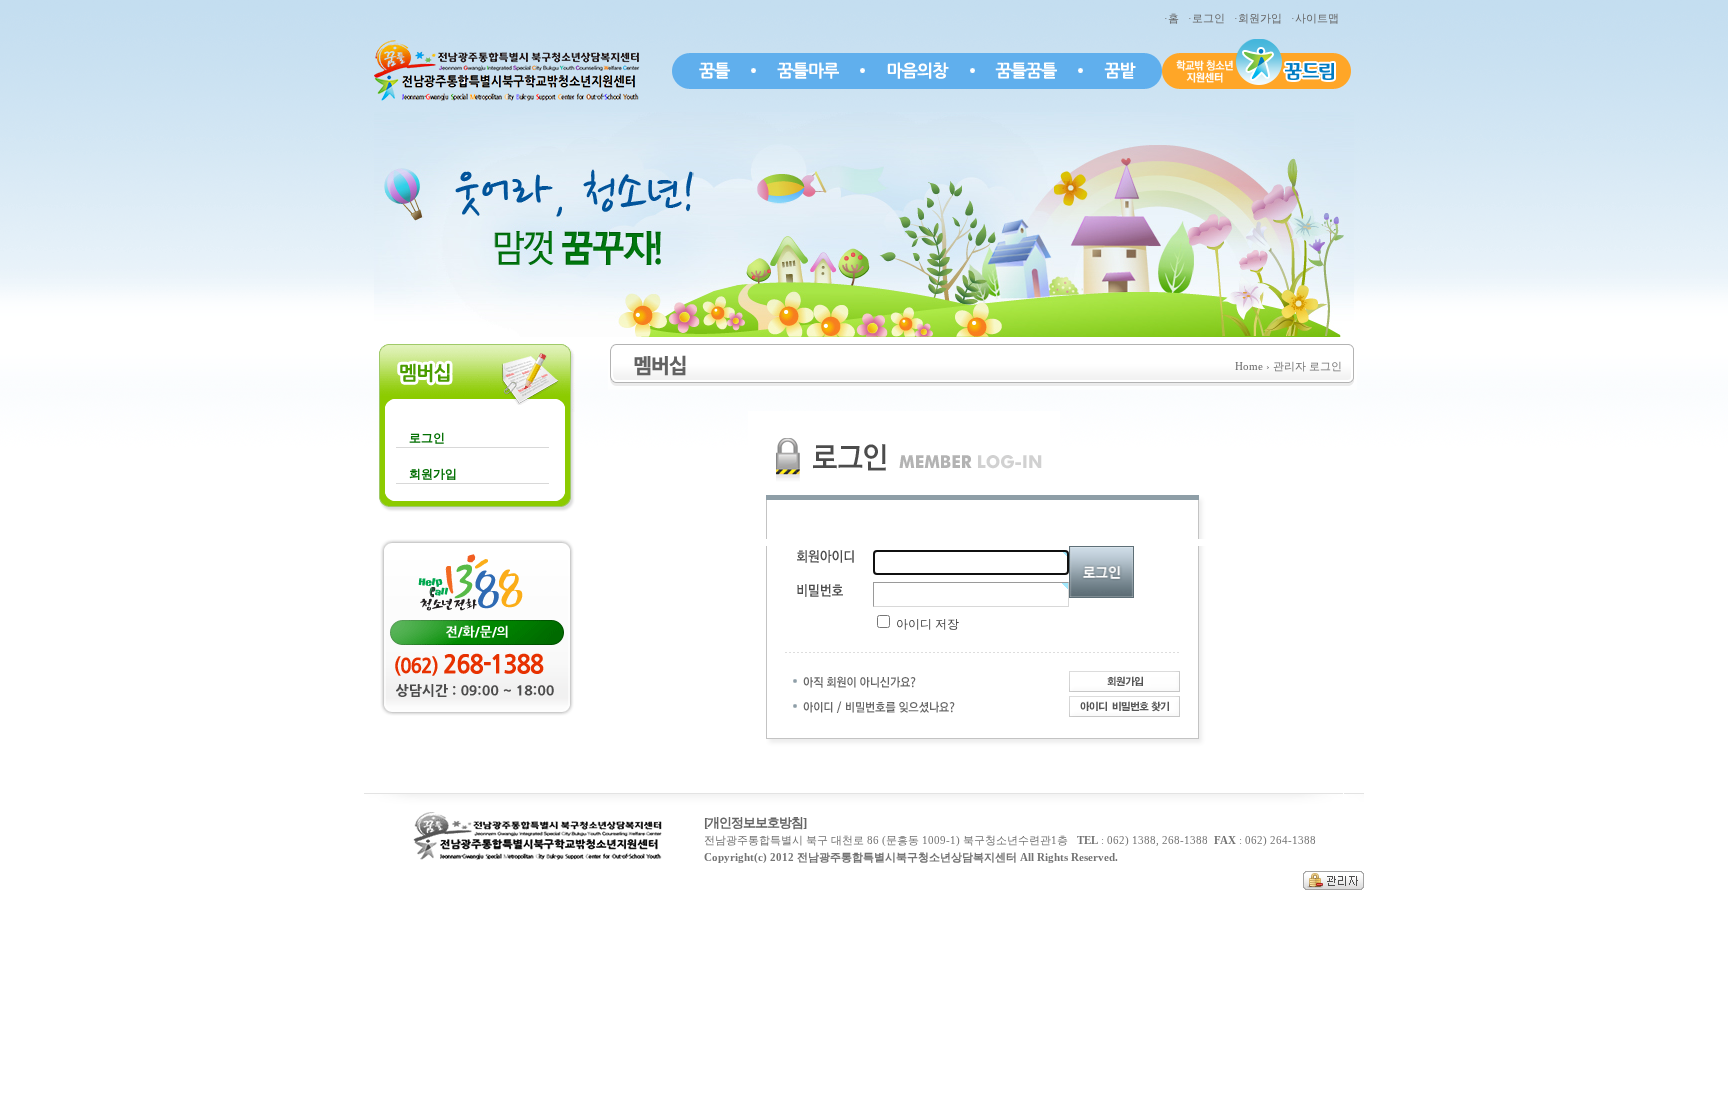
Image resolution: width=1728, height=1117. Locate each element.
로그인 (427, 438)
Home (1249, 366)
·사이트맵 (1318, 18)
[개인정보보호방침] (755, 822)
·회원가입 (1261, 18)
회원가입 (433, 474)
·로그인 (1209, 18)
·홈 (1174, 18)
